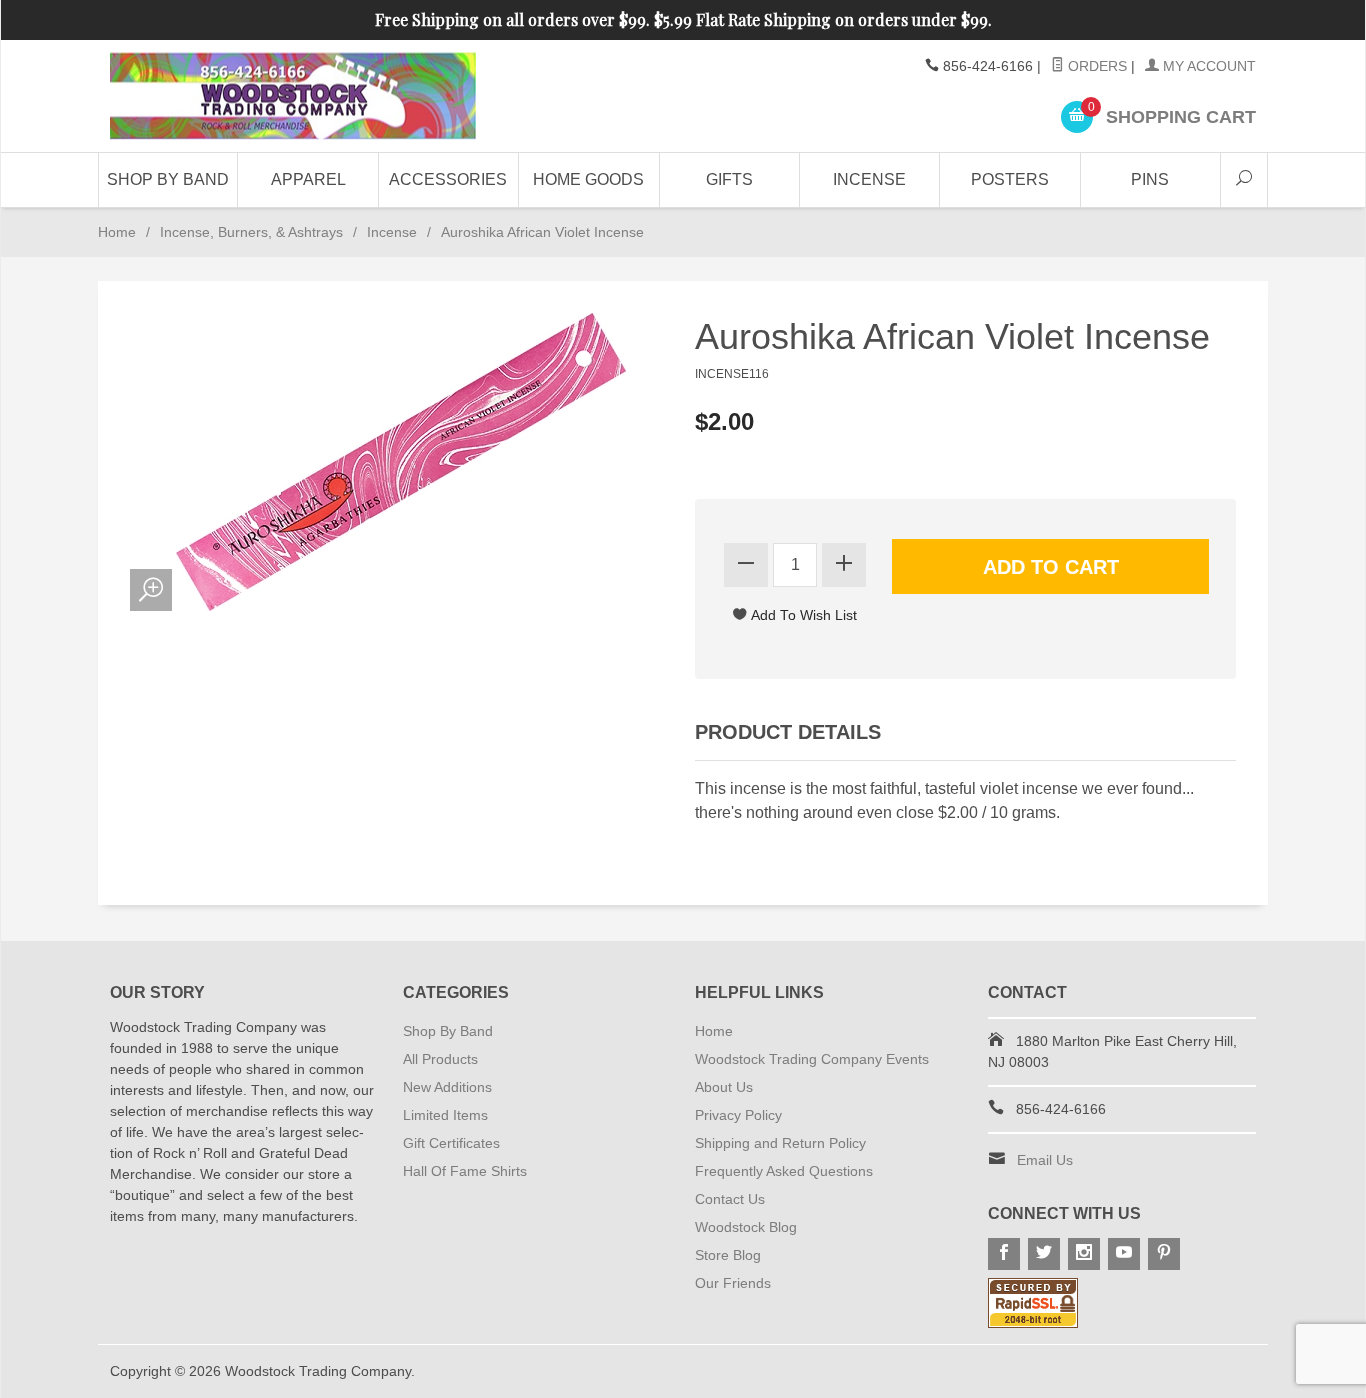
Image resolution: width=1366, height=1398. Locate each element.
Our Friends (733, 1283)
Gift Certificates (451, 1143)
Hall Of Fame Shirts (465, 1171)
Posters (1010, 179)
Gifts (729, 179)
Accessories (448, 179)
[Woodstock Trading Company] (293, 96)
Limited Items (445, 1115)
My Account (1207, 66)
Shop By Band (168, 179)
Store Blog (728, 1255)
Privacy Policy (738, 1115)
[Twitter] (1044, 1254)
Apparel (308, 179)
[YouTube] (1124, 1254)
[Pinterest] (1164, 1254)
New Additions (447, 1087)
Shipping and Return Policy (780, 1143)
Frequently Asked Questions (784, 1171)
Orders (1095, 66)
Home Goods (588, 179)
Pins (1150, 179)
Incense (869, 179)
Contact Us (730, 1199)
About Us (724, 1087)
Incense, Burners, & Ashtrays (251, 232)
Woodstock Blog (746, 1227)
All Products (440, 1059)
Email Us (1045, 1160)
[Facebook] (1004, 1254)
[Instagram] (1084, 1254)
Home (117, 232)
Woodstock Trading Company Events (812, 1059)
